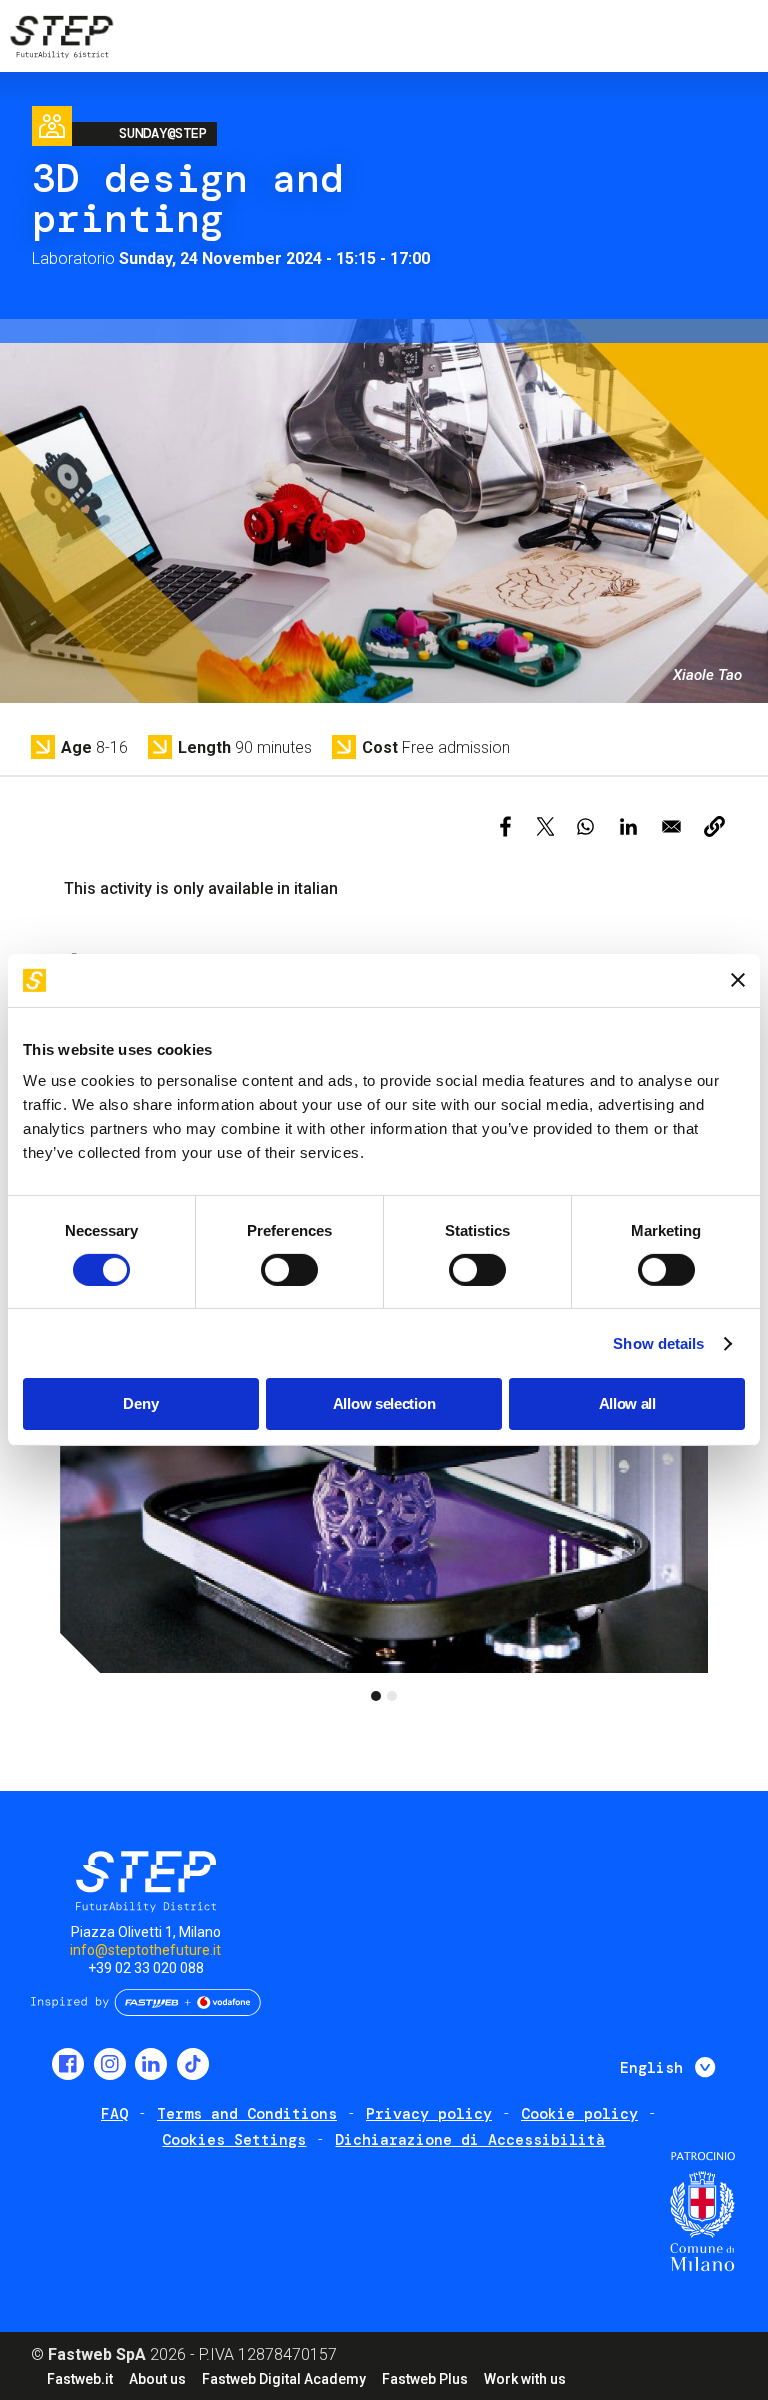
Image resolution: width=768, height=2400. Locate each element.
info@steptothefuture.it (145, 1950)
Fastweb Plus (425, 2379)
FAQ (114, 2114)
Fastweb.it (80, 2379)
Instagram (110, 2064)
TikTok (193, 2064)
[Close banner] (738, 980)
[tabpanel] (384, 1491)
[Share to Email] (671, 826)
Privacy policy (429, 2114)
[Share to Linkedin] (628, 826)
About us (157, 2379)
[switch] (289, 1270)
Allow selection (384, 1403)
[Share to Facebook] (505, 826)
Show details (658, 1343)
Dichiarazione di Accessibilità (470, 2140)
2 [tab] (392, 1696)
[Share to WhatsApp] (585, 826)
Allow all (627, 1403)
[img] (60, 40)
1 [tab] (376, 1696)
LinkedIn (151, 2064)
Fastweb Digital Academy (284, 2379)
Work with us (525, 2379)
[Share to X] (545, 826)
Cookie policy (579, 2114)
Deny (140, 1403)
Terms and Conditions (247, 2114)
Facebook (68, 2064)
